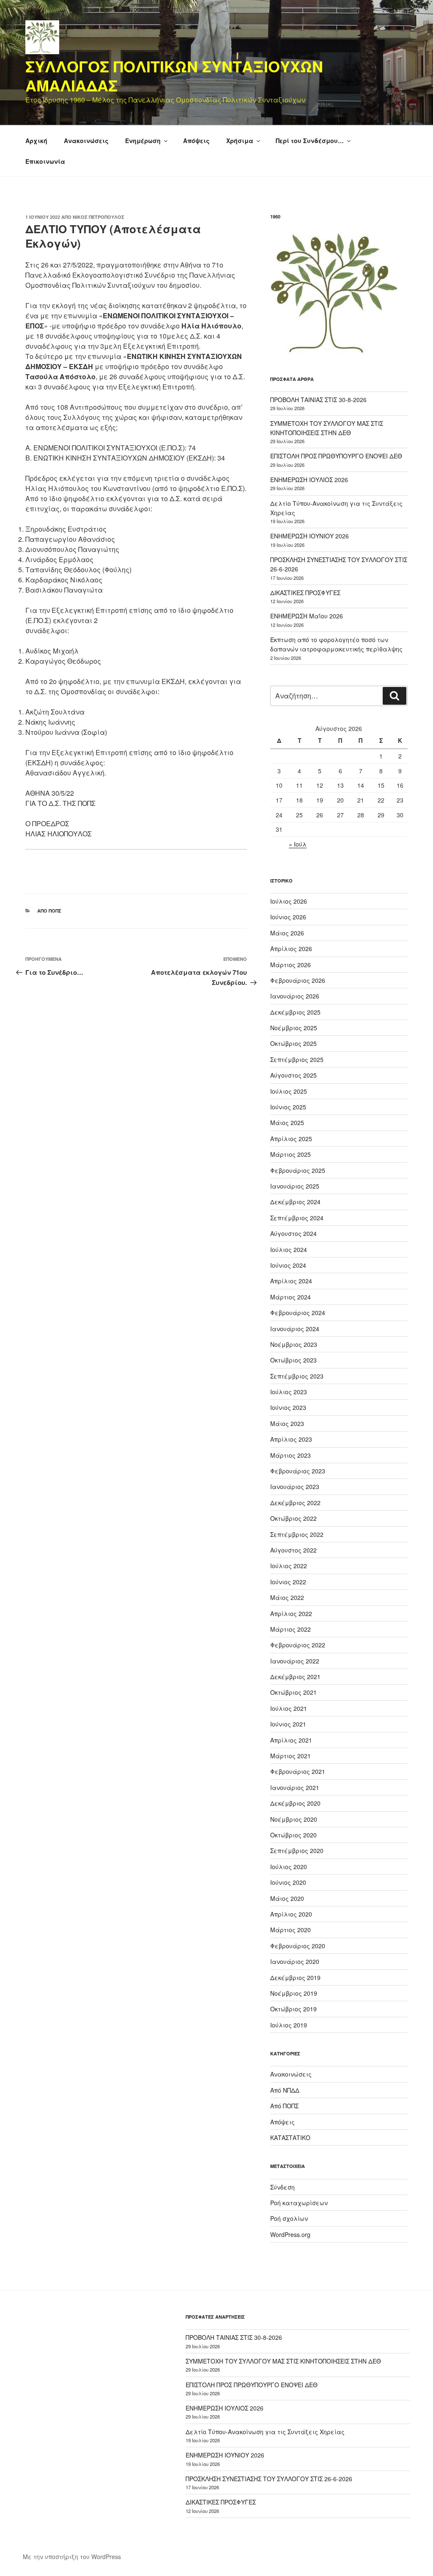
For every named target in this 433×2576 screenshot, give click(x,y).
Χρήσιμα (240, 141)
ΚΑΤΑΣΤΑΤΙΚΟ (290, 2137)
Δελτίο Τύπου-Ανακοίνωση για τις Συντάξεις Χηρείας (265, 2432)
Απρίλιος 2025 (291, 1139)
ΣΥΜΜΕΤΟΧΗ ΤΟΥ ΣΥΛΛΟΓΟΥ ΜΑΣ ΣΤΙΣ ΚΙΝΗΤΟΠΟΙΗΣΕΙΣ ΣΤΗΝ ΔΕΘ (283, 2361)
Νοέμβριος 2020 (294, 1819)
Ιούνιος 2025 (288, 1107)
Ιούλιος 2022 (289, 1566)
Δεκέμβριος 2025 (295, 1012)
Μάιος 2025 (287, 1123)
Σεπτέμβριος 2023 (297, 1376)
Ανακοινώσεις (86, 141)
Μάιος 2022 (287, 1597)
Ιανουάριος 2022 (295, 1661)
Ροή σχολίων (289, 2218)
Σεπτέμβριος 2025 (297, 1059)
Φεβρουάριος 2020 (298, 1946)
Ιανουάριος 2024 (295, 1329)
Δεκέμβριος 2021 (295, 1677)
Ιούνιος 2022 (288, 1582)
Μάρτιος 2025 (290, 1154)
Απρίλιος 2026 (291, 949)
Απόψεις (196, 141)
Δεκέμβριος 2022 (295, 1503)
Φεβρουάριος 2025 (298, 1170)
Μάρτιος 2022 (290, 1629)
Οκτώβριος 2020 (293, 1835)
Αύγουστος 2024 (293, 1233)
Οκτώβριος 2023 (293, 1360)
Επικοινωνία (45, 161)
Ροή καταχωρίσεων (299, 2203)
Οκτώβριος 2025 (293, 1043)
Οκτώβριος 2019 (293, 2009)
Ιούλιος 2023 (289, 1392)
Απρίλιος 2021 (291, 1740)
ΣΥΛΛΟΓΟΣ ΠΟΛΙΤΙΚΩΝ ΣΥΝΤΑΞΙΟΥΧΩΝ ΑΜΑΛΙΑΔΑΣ (174, 76)
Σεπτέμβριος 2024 (297, 1218)
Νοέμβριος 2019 (294, 1993)
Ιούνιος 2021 (288, 1724)
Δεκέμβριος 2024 (295, 1202)
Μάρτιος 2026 (290, 965)
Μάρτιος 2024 (290, 1297)
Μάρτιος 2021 (290, 1756)
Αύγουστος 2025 (293, 1075)
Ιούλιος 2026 (289, 901)
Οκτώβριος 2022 (293, 1518)
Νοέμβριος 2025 (294, 1028)
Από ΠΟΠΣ (49, 911)
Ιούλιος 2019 (289, 2025)
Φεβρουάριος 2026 (298, 980)
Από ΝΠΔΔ (285, 2090)
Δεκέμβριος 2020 (295, 1803)
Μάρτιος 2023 (290, 1455)
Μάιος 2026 (287, 933)
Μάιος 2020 (287, 1898)
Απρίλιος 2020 (291, 1914)
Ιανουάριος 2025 (295, 1186)
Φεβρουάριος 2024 (298, 1313)
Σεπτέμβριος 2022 (297, 1534)
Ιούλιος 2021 (289, 1708)
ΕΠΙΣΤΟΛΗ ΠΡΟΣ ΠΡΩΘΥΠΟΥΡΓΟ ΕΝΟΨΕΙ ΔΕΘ (336, 456)
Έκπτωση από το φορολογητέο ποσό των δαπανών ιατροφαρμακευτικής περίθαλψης (336, 644)
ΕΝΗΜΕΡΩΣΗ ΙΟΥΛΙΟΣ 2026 (309, 480)
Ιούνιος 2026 (288, 917)
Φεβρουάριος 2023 (298, 1471)
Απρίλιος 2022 (291, 1613)
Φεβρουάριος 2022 (298, 1645)
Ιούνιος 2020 (288, 1882)
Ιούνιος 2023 (288, 1407)
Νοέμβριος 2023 (294, 1344)
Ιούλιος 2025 (289, 1091)
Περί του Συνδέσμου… (310, 141)
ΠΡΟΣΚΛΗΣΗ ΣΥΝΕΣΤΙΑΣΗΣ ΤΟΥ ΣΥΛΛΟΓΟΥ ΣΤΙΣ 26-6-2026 (269, 2479)
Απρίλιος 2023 (291, 1439)
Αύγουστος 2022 (293, 1550)
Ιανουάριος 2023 (295, 1487)
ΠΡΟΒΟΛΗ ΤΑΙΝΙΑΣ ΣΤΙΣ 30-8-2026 (318, 400)
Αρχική (36, 141)
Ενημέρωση (143, 141)
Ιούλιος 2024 (289, 1249)
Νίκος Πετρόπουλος (99, 217)
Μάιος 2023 (287, 1423)
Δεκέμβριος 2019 (295, 1978)
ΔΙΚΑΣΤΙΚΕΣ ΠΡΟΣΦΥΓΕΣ (305, 593)
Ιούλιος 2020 (289, 1867)
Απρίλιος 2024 (291, 1281)
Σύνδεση (282, 2187)
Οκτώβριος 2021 (293, 1692)
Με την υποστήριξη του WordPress (72, 2557)
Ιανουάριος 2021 (295, 1787)
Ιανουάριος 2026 (295, 996)
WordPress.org (290, 2234)
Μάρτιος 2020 (290, 1930)
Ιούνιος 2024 (288, 1265)
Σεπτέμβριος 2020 (297, 1851)
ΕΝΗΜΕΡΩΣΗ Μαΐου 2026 (307, 616)
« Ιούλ (298, 844)
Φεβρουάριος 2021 (298, 1771)
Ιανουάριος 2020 (295, 1961)
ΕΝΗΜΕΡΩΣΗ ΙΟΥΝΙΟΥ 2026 (310, 536)
